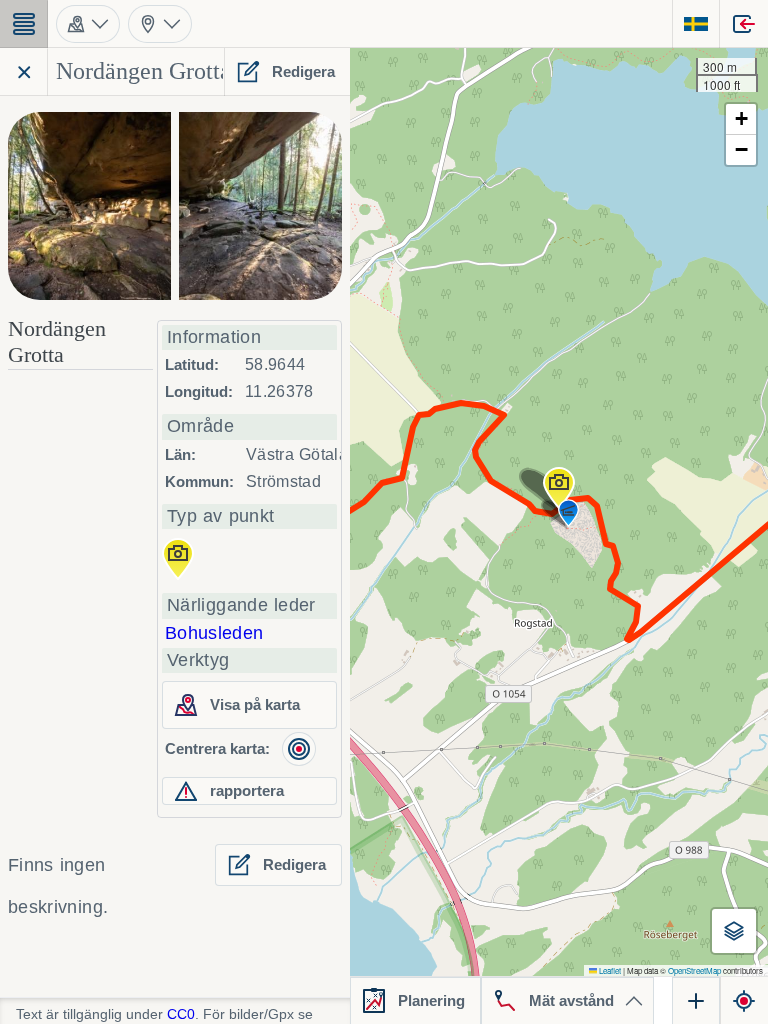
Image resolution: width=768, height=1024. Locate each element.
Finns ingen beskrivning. (58, 886)
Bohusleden (214, 633)
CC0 (181, 1014)
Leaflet (609, 970)
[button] (559, 488)
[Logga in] (744, 24)
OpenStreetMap (694, 970)
